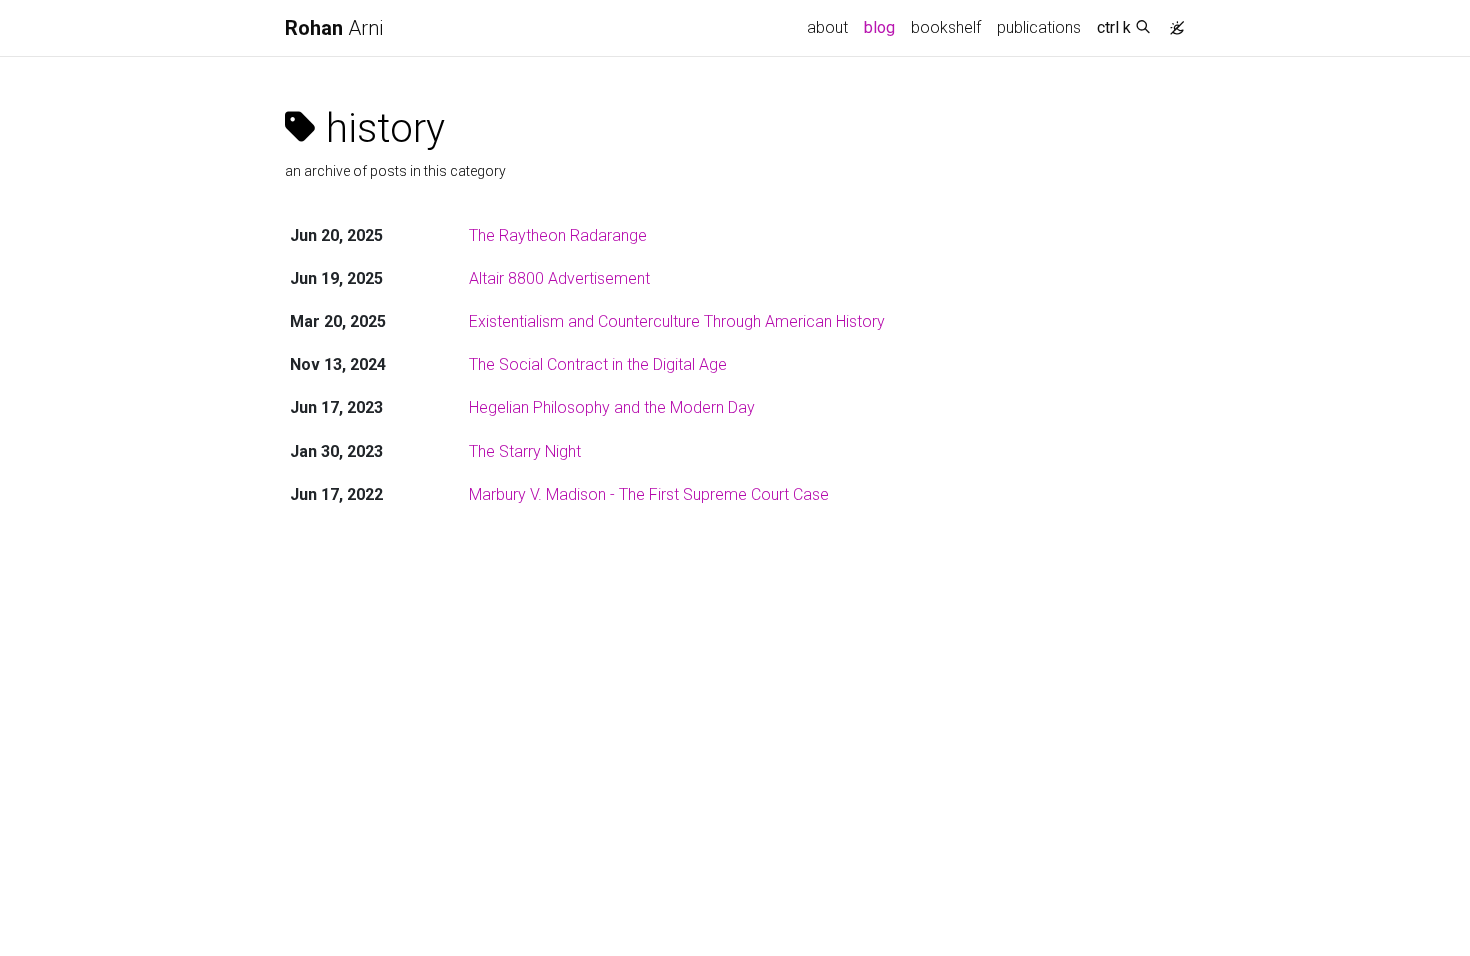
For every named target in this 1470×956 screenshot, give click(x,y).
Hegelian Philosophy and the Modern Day (612, 407)
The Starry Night (525, 451)
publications (1039, 27)
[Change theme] (1172, 22)
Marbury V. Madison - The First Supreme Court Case (649, 494)
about (827, 27)
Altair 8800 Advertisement (559, 278)
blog (879, 27)
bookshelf (946, 27)
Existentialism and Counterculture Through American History (677, 321)
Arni (334, 28)
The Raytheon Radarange (558, 235)
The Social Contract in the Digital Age (598, 364)
